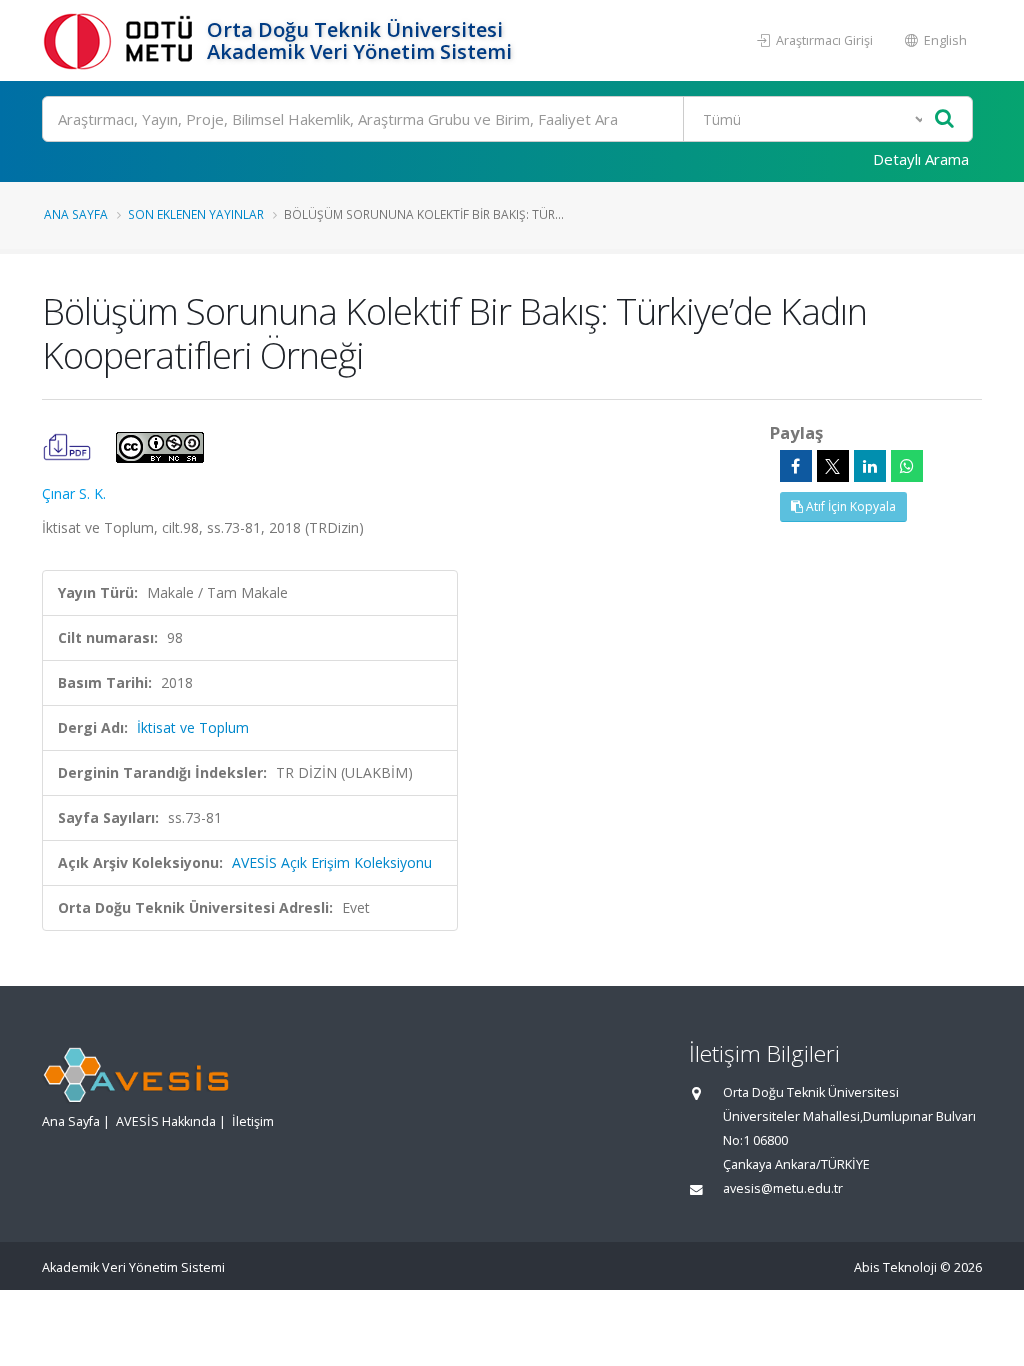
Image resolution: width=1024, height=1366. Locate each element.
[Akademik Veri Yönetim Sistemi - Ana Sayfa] (122, 40)
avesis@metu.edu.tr (783, 1188)
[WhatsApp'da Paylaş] (907, 466)
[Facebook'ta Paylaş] (796, 466)
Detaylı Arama (921, 159)
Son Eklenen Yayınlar (196, 214)
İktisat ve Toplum (193, 727)
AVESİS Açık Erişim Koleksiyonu (332, 862)
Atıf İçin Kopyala (849, 506)
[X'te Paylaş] (833, 466)
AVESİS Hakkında (166, 1121)
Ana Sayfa (76, 214)
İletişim (253, 1121)
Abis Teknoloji (895, 1267)
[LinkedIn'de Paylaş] (870, 466)
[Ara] (944, 119)
